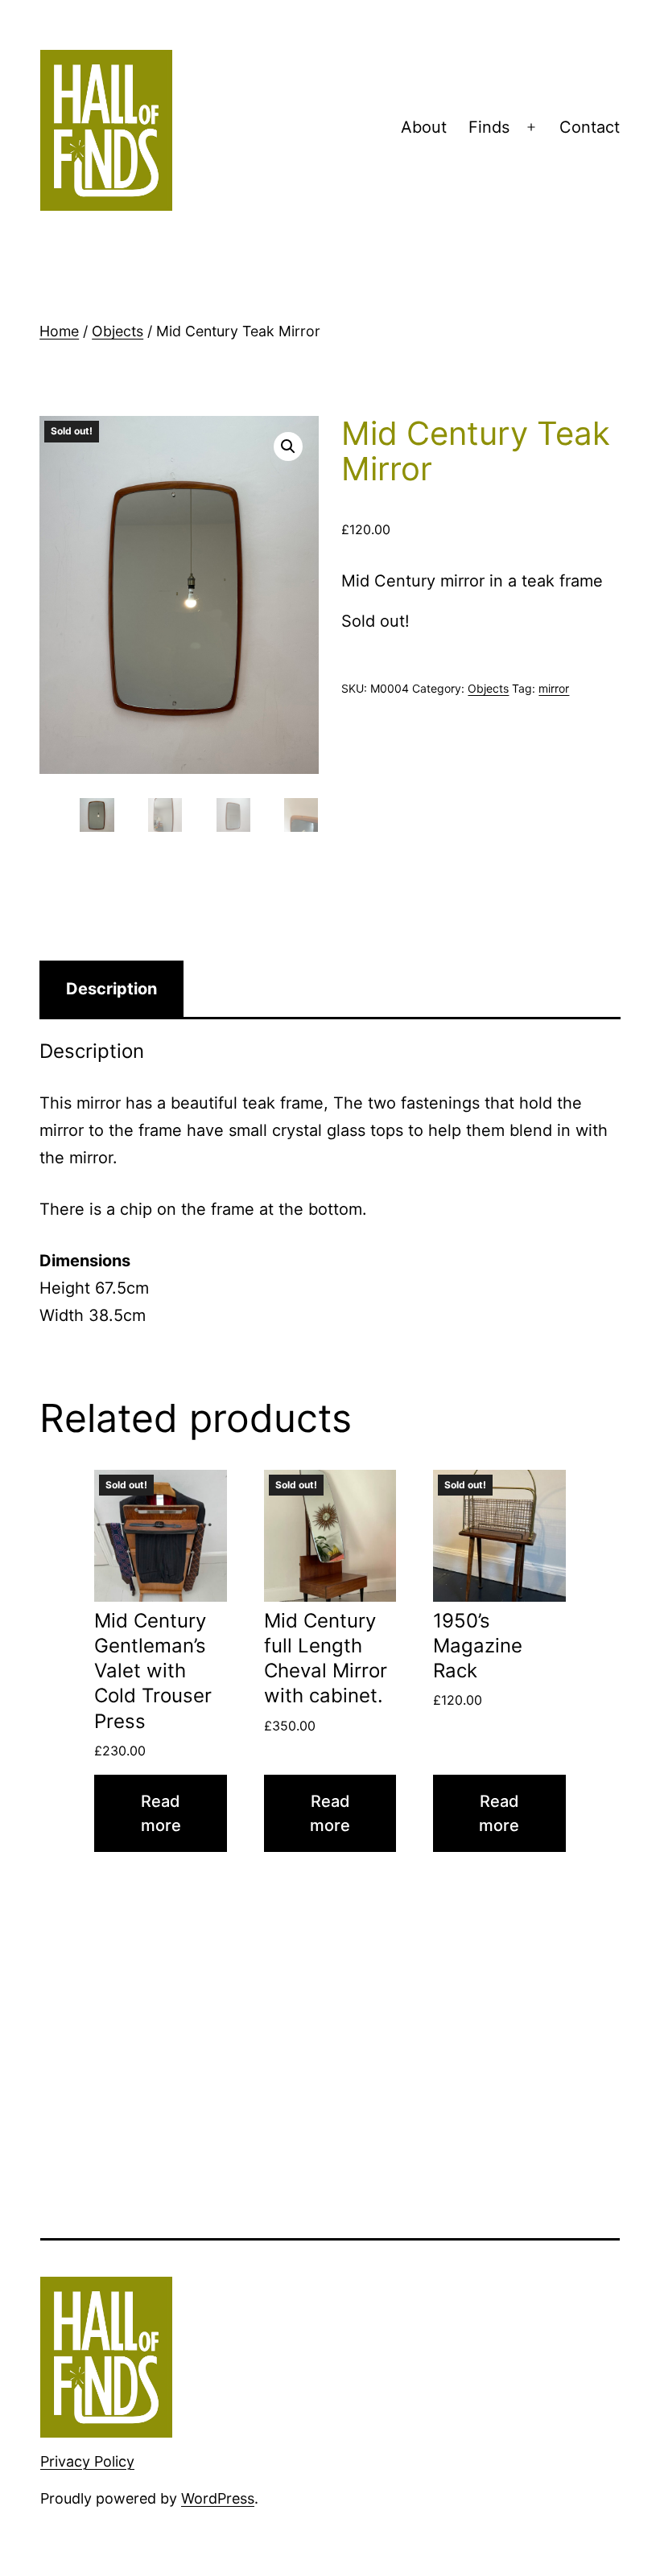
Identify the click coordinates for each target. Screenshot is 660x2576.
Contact (590, 127)
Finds (489, 127)
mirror (554, 688)
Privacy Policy (87, 2461)
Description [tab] (111, 989)
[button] (288, 446)
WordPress (218, 2498)
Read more (161, 1813)
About (424, 127)
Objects (118, 331)
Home (59, 331)
